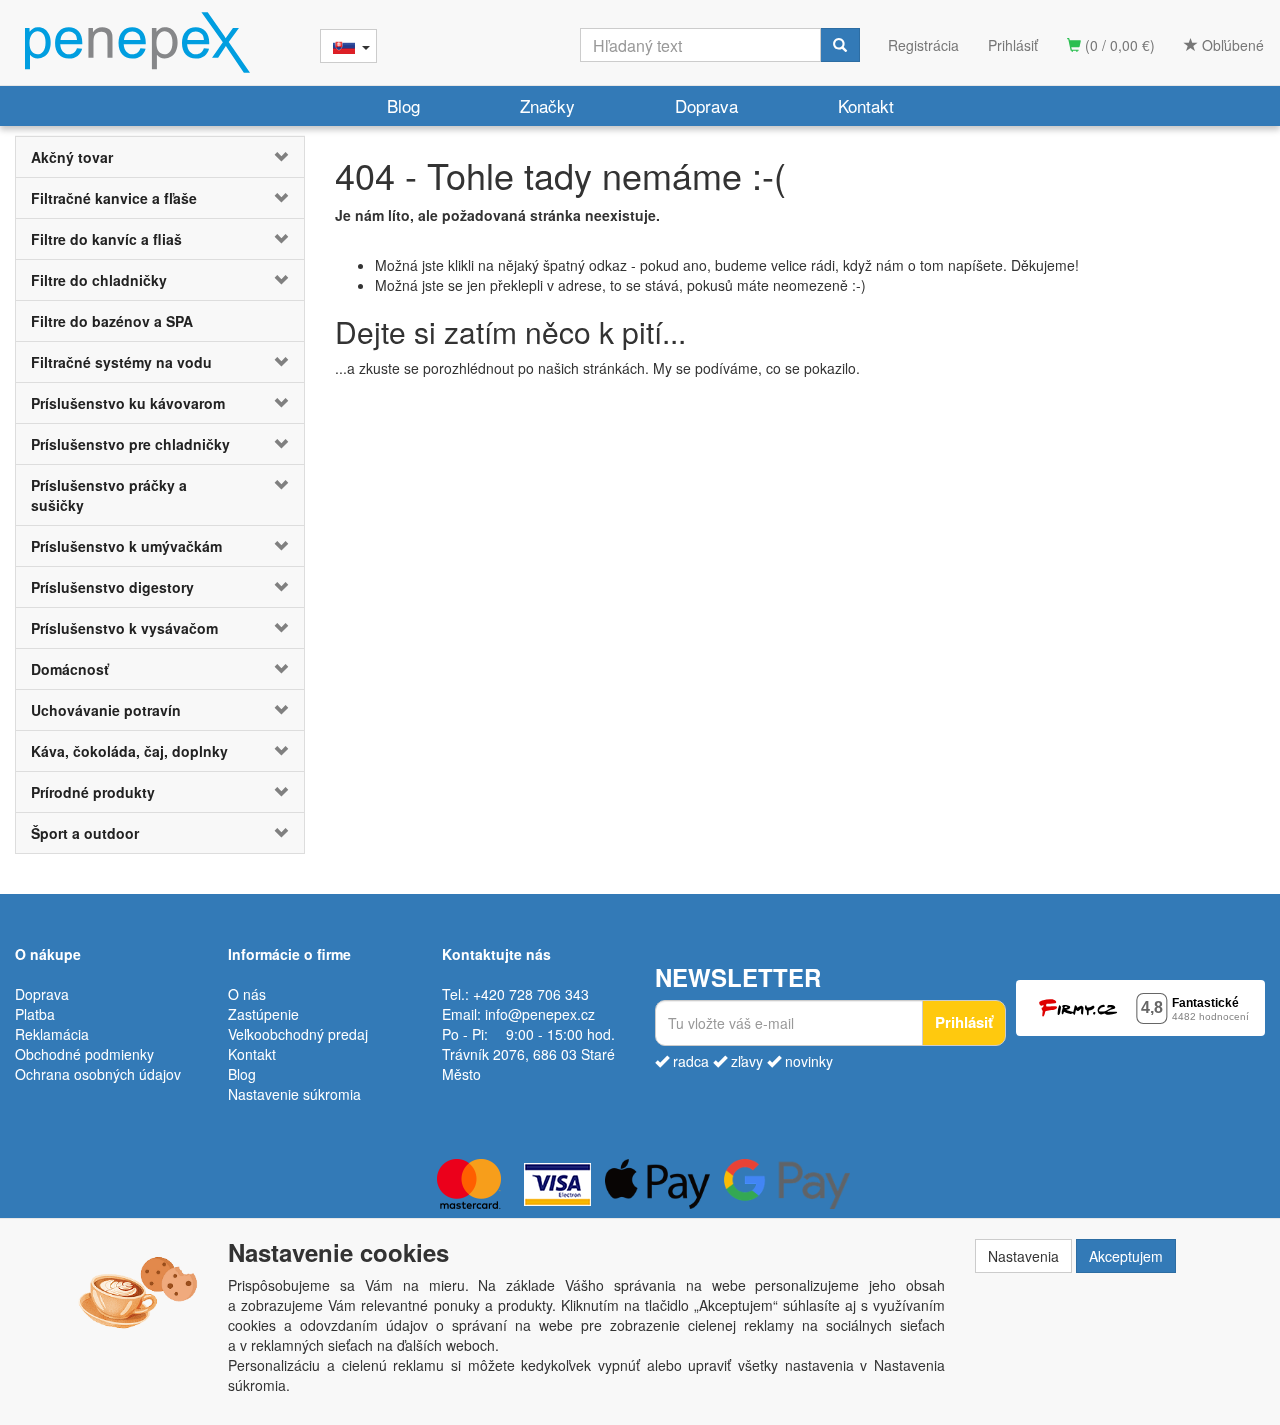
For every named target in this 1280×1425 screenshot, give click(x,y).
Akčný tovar (72, 157)
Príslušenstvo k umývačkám (126, 546)
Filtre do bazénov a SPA (112, 321)
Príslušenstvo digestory (112, 587)
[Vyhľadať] (840, 45)
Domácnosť (70, 669)
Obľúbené (1231, 45)
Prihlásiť (1013, 45)
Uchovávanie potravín (106, 710)
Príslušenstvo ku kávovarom (128, 403)
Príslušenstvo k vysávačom (124, 628)
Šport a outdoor (85, 833)
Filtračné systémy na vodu (121, 362)
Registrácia (923, 45)
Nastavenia (1023, 1256)
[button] (280, 157)
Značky (547, 105)
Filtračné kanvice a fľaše (114, 198)
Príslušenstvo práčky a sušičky (109, 495)
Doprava (706, 105)
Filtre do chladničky (99, 280)
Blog (403, 105)
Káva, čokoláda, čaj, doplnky (129, 751)
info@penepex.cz (540, 1014)
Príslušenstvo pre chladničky (130, 444)
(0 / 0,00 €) (1118, 45)
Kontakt (866, 105)
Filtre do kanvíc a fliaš (106, 239)
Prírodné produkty (93, 792)
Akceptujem (1126, 1256)
